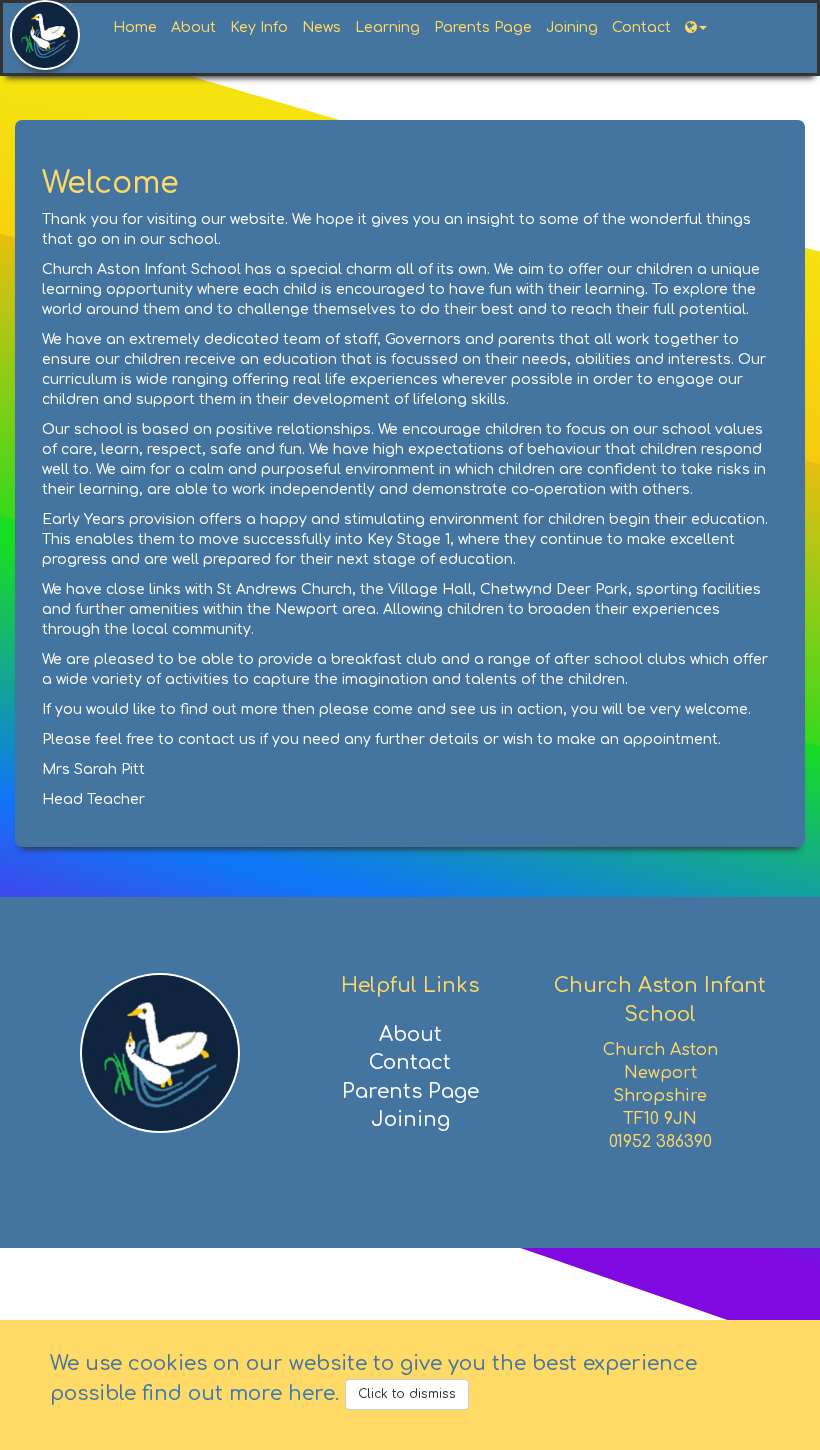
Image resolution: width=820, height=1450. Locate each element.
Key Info (259, 27)
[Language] (696, 28)
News (321, 27)
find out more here (238, 1393)
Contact (641, 27)
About (193, 27)
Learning (387, 27)
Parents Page (483, 27)
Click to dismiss (407, 1394)
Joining (572, 27)
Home (135, 27)
